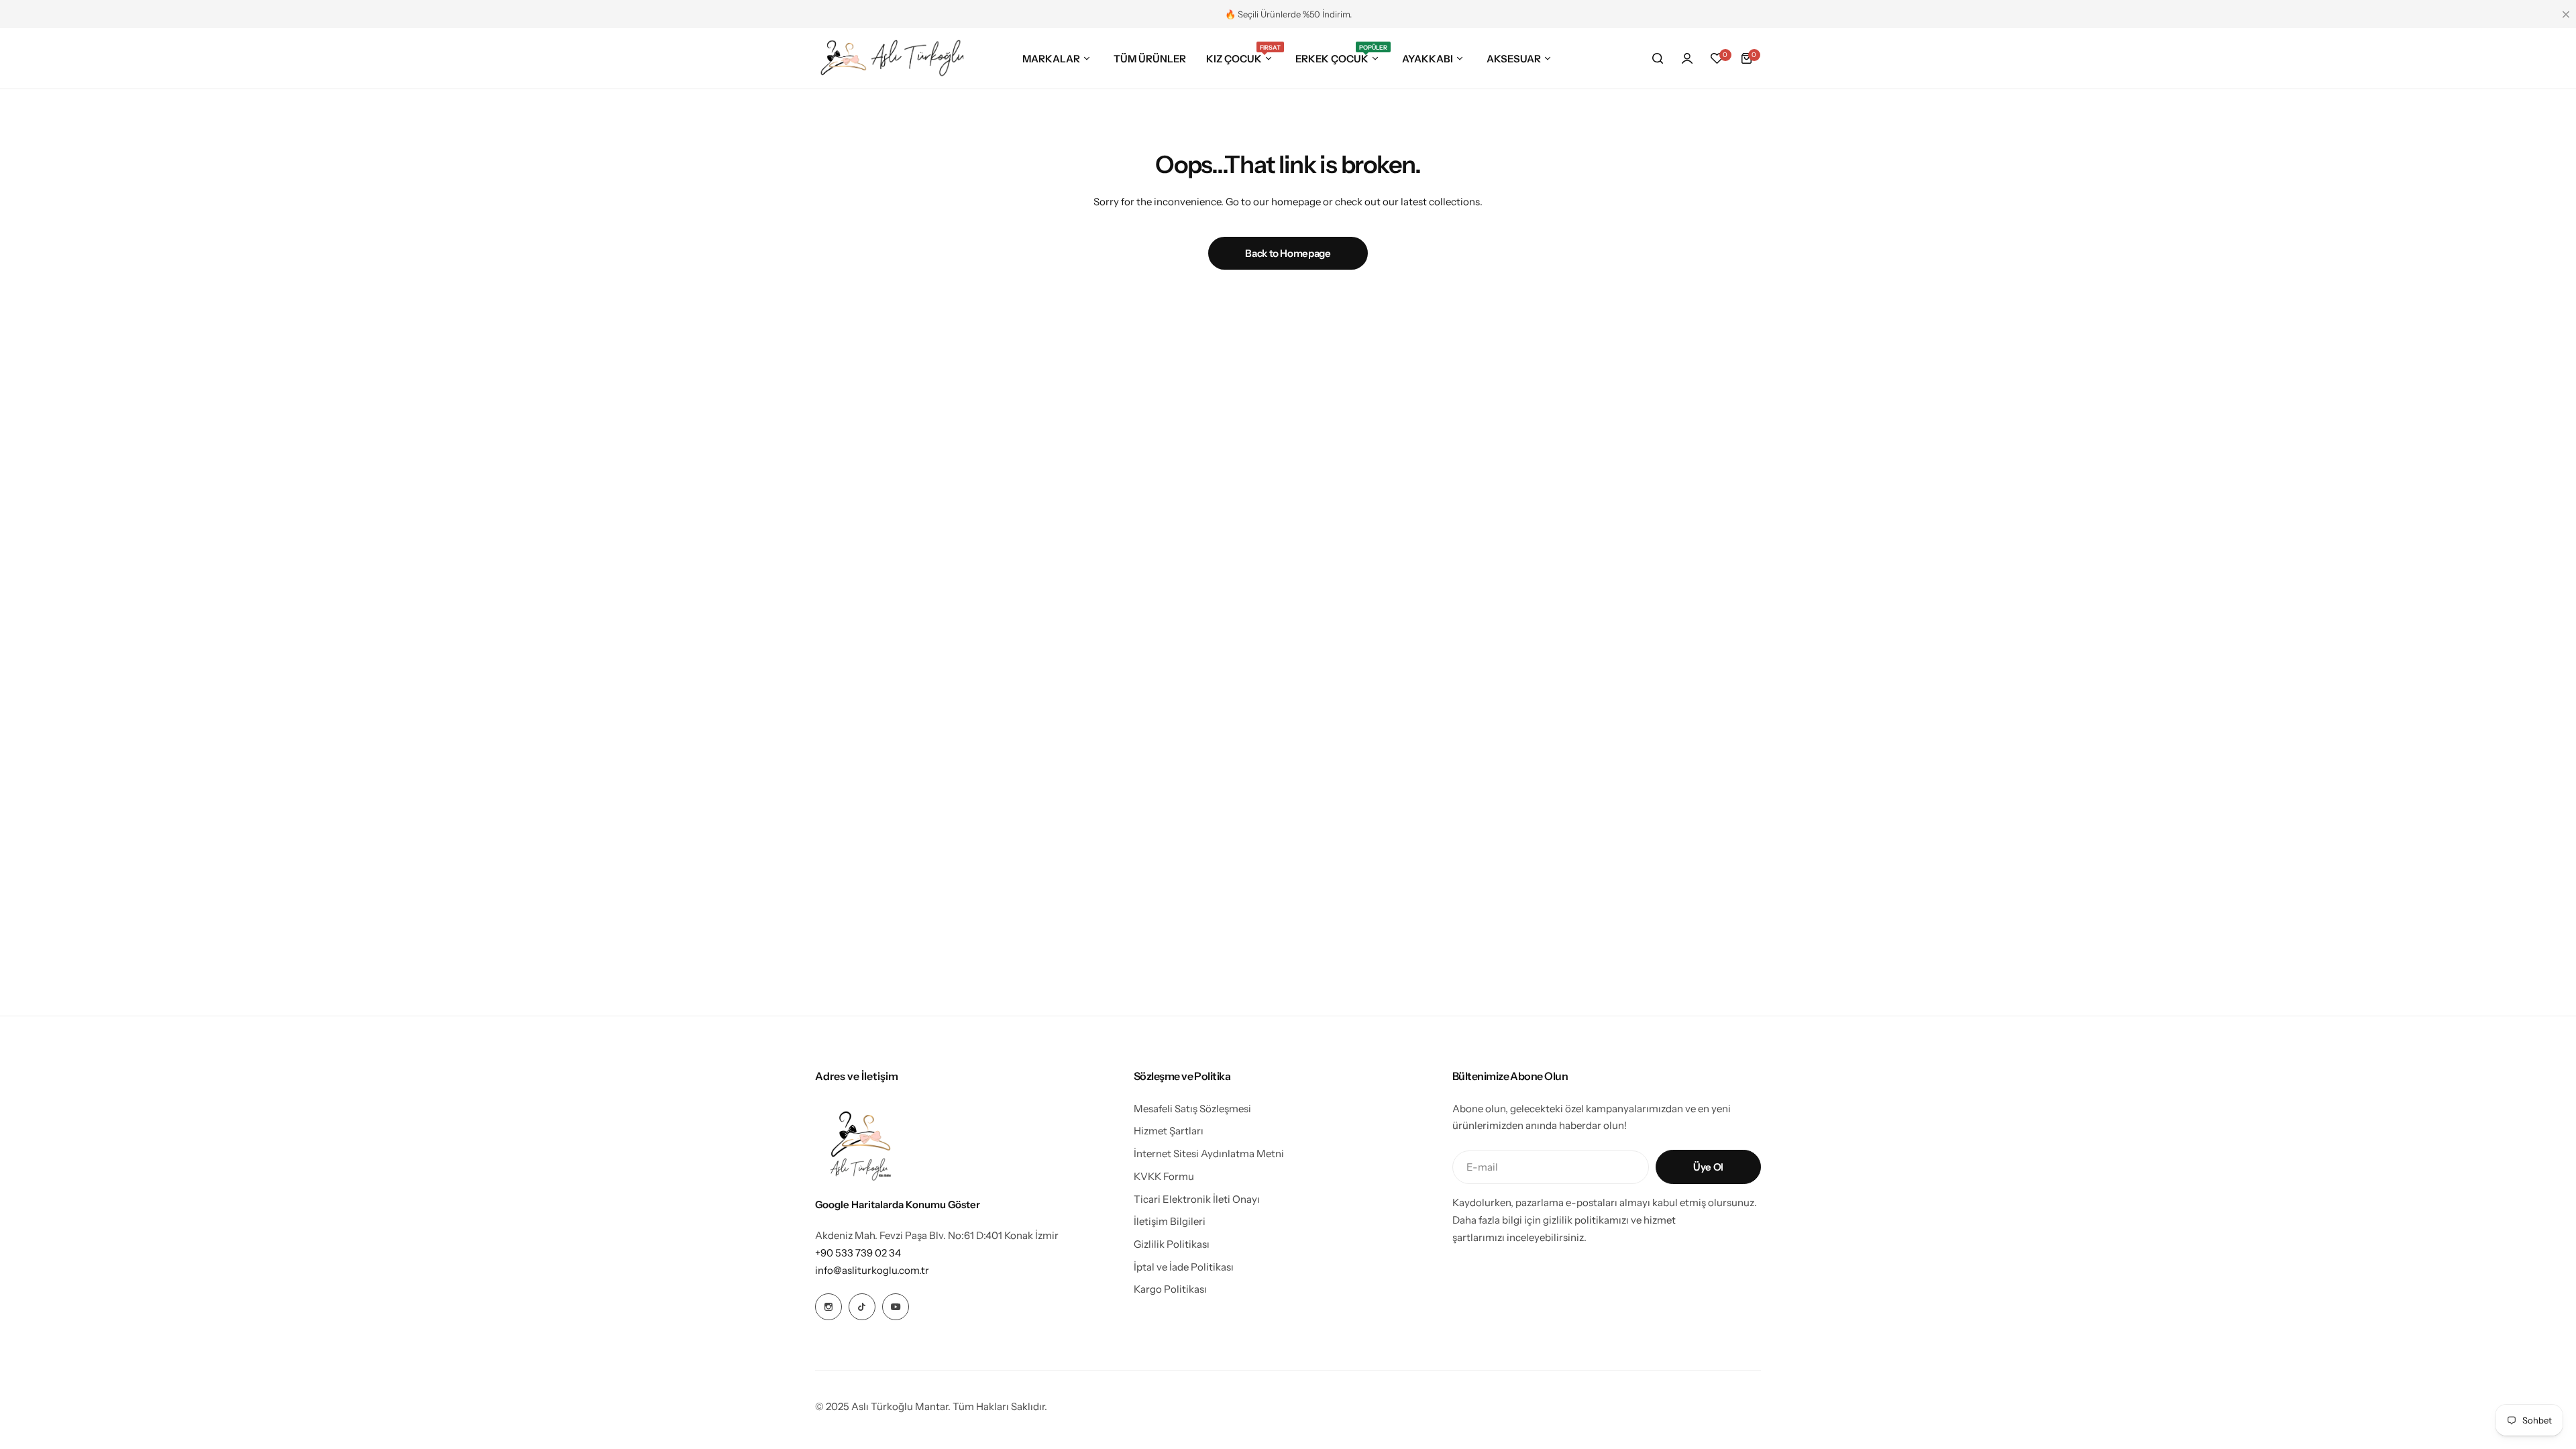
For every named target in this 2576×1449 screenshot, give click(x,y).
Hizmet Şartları (1169, 1131)
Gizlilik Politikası (1172, 1244)
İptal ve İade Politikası (1184, 1267)
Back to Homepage (1288, 253)
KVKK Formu (1164, 1176)
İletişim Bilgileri (1170, 1221)
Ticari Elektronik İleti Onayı (1197, 1199)
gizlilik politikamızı (1587, 1220)
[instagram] (828, 1307)
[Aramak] (1658, 58)
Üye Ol (1708, 1167)
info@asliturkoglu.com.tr (872, 1270)
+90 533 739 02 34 (858, 1253)
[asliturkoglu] (893, 58)
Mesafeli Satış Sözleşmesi (1192, 1109)
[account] (1687, 58)
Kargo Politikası (1170, 1289)
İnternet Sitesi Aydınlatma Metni (1209, 1153)
